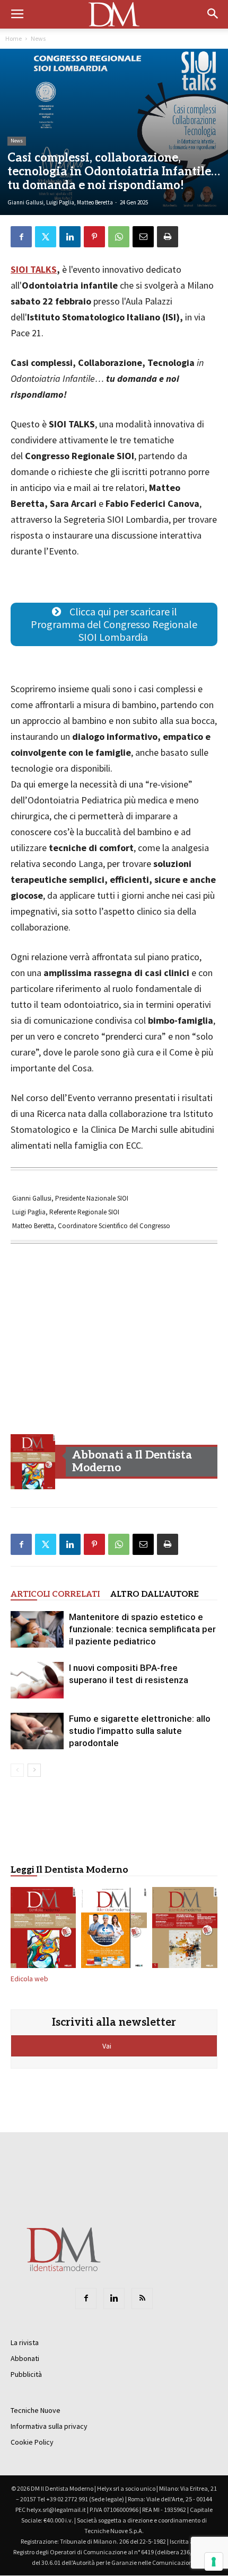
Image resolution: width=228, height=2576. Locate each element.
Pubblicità (26, 2374)
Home (14, 38)
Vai (108, 2046)
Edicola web (29, 1979)
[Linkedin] (114, 2298)
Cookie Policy (32, 2442)
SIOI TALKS (34, 269)
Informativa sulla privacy (49, 2426)
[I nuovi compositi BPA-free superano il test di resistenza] (37, 1680)
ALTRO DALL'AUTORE (155, 1594)
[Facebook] (86, 2298)
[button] (213, 14)
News (38, 38)
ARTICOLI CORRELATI (55, 1594)
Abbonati (25, 2358)
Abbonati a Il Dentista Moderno (132, 1461)
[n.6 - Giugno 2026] (114, 1930)
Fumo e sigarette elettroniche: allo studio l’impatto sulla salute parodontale (140, 1731)
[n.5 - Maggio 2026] (185, 1930)
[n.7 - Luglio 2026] (33, 1462)
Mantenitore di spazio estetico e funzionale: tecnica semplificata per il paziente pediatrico (142, 1629)
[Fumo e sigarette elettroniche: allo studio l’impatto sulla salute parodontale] (37, 1731)
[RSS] (142, 2298)
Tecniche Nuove (36, 2410)
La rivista (25, 2342)
